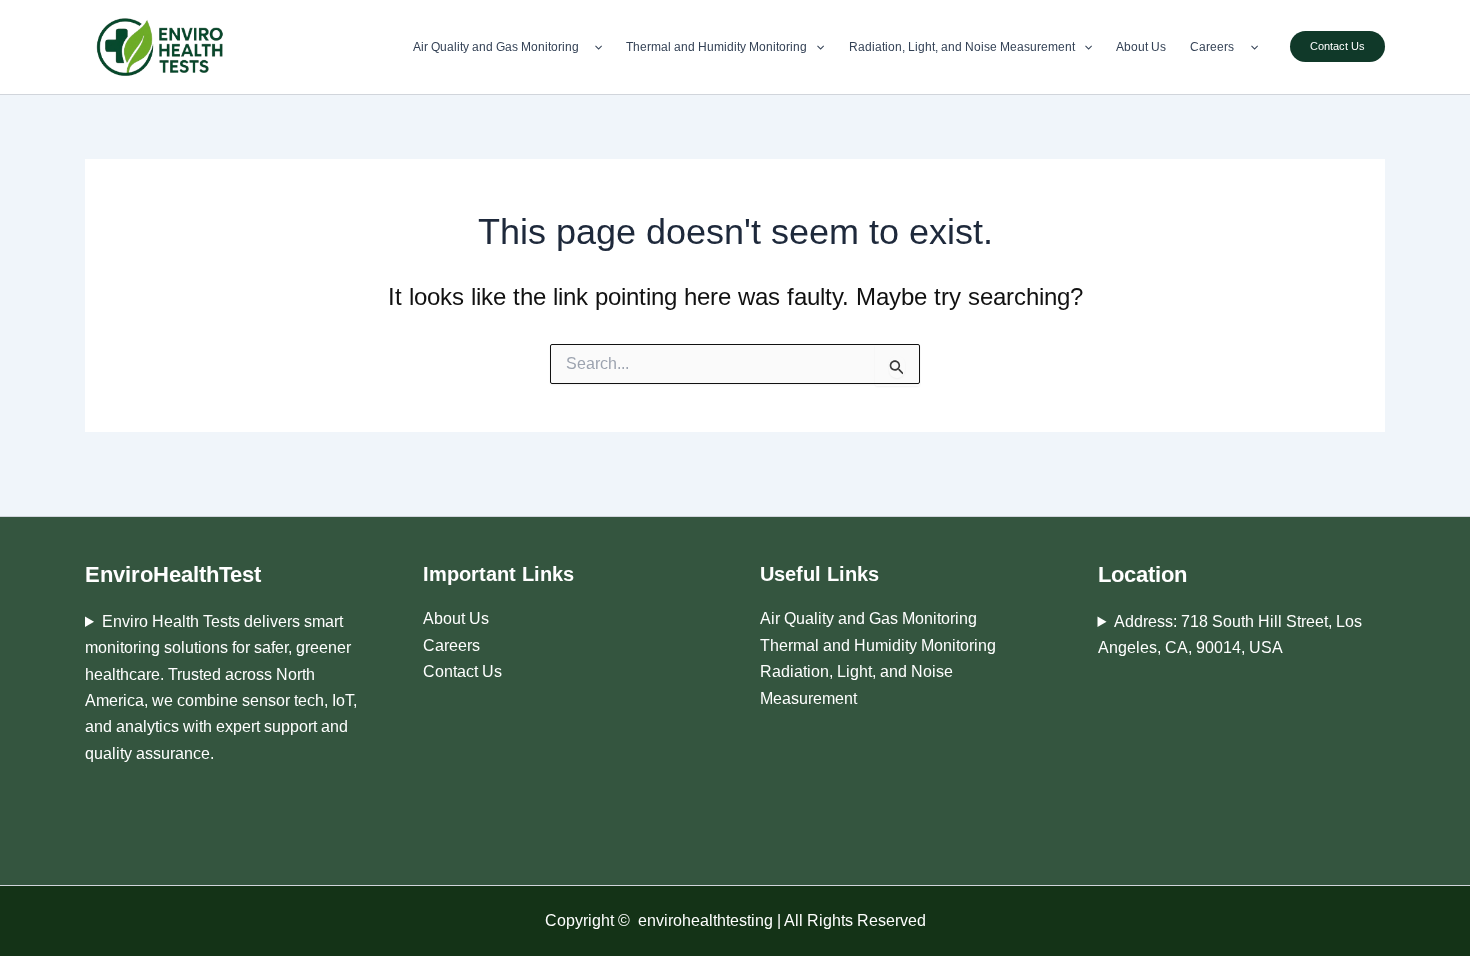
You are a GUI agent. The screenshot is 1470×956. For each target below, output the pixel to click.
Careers (1215, 47)
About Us (1141, 47)
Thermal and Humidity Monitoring (716, 47)
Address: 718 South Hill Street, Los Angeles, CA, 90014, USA (1230, 634)
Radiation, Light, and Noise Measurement (962, 47)
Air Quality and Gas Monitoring (499, 47)
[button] (593, 47)
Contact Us (462, 671)
